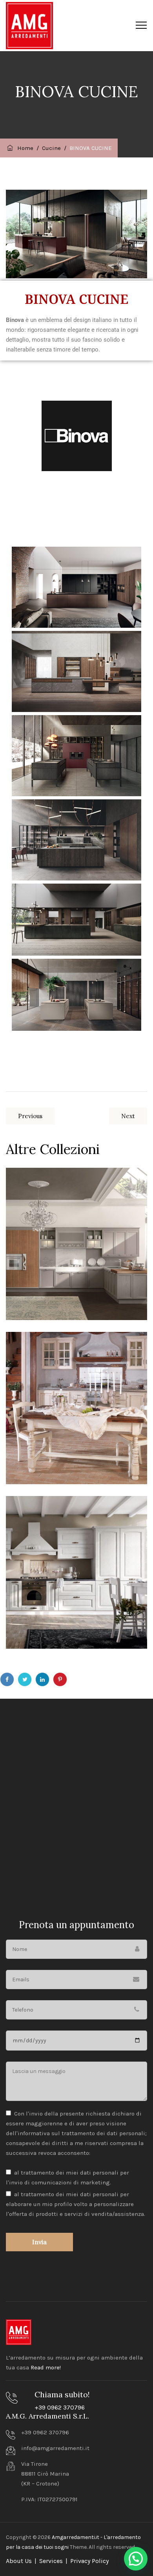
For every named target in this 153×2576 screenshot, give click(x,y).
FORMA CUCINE (59, 1522)
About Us (19, 2561)
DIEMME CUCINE (62, 1193)
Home (24, 148)
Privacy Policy (89, 2561)
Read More (41, 1295)
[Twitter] (25, 1679)
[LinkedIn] (42, 1679)
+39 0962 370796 (60, 2407)
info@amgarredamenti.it (55, 2448)
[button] (136, 2559)
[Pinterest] (60, 1679)
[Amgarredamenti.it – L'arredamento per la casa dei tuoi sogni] (29, 26)
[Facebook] (7, 1679)
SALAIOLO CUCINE (65, 1357)
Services (51, 2561)
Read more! (46, 2367)
